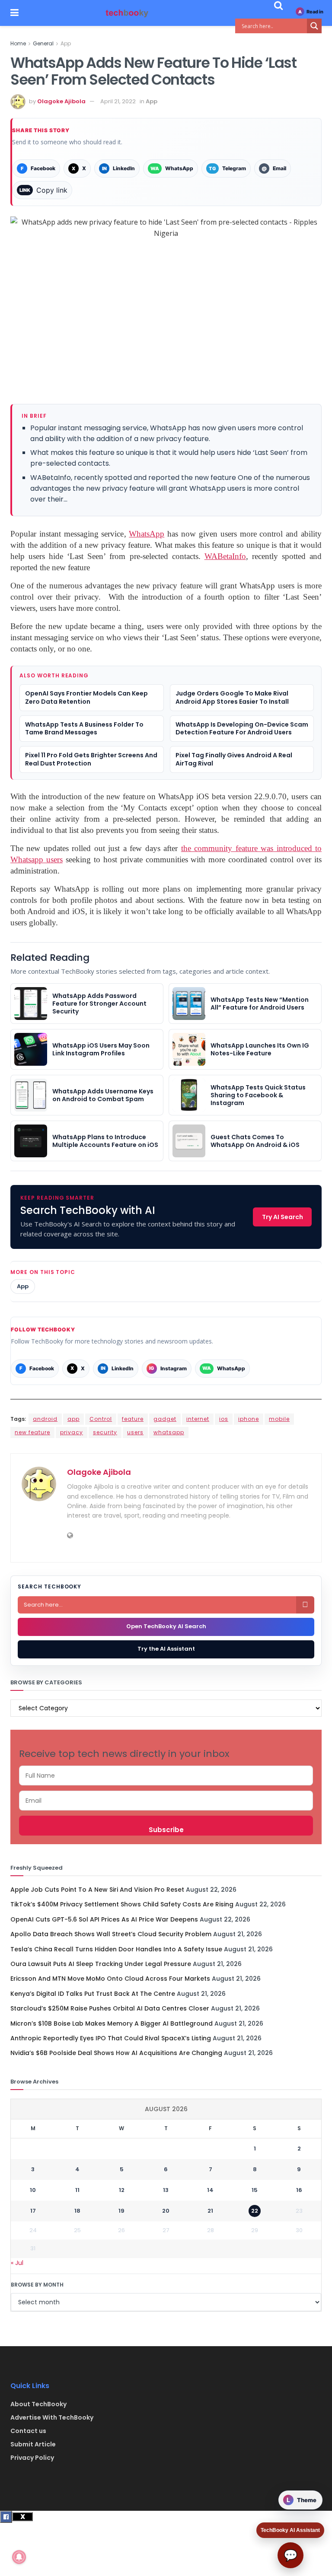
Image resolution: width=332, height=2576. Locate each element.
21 (210, 2211)
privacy (72, 1432)
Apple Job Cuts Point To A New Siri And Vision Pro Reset (97, 1890)
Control (101, 1419)
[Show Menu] (14, 13)
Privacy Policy (32, 2458)
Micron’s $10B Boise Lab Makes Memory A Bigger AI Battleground (112, 2023)
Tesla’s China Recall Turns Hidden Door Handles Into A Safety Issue (116, 1949)
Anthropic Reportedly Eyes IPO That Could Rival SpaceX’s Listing (111, 2038)
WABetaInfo (225, 556)
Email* (166, 1801)
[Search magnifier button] (314, 26)
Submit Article (33, 2444)
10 (33, 2190)
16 (299, 2190)
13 (166, 2190)
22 (255, 2211)
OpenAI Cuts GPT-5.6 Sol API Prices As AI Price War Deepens (104, 1919)
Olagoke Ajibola (61, 101)
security (105, 1432)
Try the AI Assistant (166, 1649)
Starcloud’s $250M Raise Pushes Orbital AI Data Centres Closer (110, 2008)
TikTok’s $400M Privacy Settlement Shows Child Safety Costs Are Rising (122, 1904)
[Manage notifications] (19, 2557)
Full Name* (166, 1776)
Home (18, 43)
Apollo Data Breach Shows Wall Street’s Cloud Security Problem (111, 1934)
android (45, 1419)
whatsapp (169, 1432)
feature (133, 1419)
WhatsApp (147, 534)
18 (77, 2211)
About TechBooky (38, 2404)
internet (198, 1419)
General (43, 43)
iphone (249, 1419)
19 (121, 2211)
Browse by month (37, 2285)
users (135, 1432)
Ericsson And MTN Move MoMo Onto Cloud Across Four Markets (110, 1979)
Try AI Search (283, 1217)
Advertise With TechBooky (52, 2417)
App (66, 43)
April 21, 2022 (118, 101)
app (73, 1419)
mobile (279, 1419)
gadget (165, 1419)
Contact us (28, 2431)
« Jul (17, 2263)
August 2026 (166, 2109)
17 (33, 2211)
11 (77, 2190)
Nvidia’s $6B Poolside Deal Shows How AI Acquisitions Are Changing (116, 2053)
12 (122, 2190)
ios (224, 1419)
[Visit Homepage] (127, 13)
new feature (32, 1432)
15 (255, 2190)
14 (210, 2190)
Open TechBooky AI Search (166, 1626)
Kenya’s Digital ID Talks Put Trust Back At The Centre (93, 1994)
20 (166, 2211)
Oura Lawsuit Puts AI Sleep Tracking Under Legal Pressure (101, 1964)
